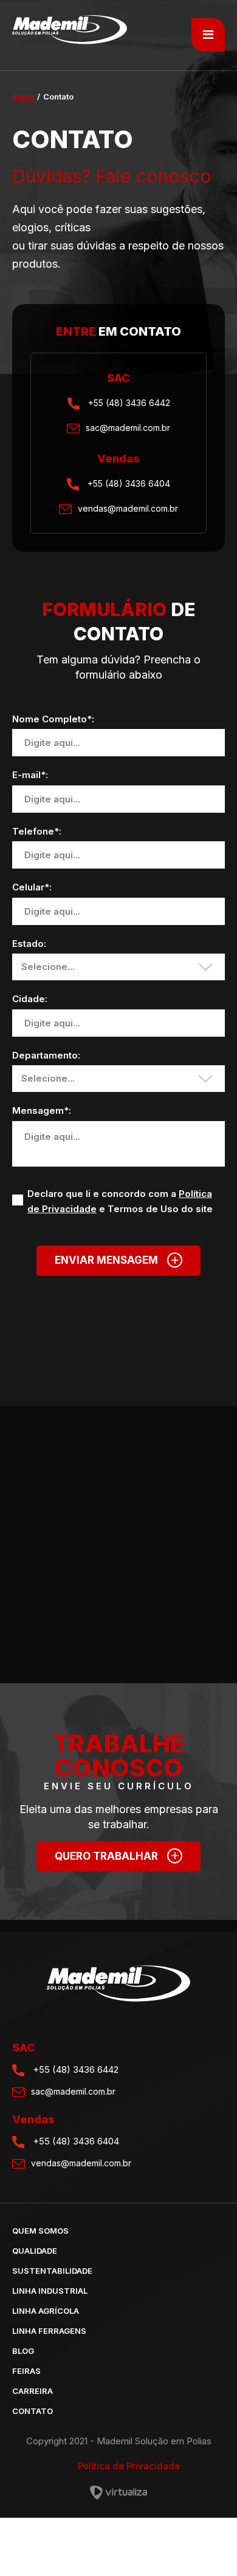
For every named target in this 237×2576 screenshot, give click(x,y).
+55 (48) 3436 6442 (128, 403)
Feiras (26, 2371)
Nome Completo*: (53, 719)
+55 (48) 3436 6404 (128, 483)
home (23, 97)
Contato (33, 2411)
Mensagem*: (42, 1110)
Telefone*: (37, 831)
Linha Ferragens (49, 2331)
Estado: (29, 944)
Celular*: (32, 887)
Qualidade (35, 2251)
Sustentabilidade (52, 2271)
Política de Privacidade (129, 2466)
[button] (118, 967)
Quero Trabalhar (117, 1854)
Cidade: (30, 999)
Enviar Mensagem (117, 1258)
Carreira (33, 2391)
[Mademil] (70, 33)
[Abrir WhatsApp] (207, 2545)
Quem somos (40, 2231)
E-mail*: (30, 775)
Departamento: (46, 1055)
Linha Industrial (50, 2291)
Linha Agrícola (46, 2311)
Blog (23, 2351)
